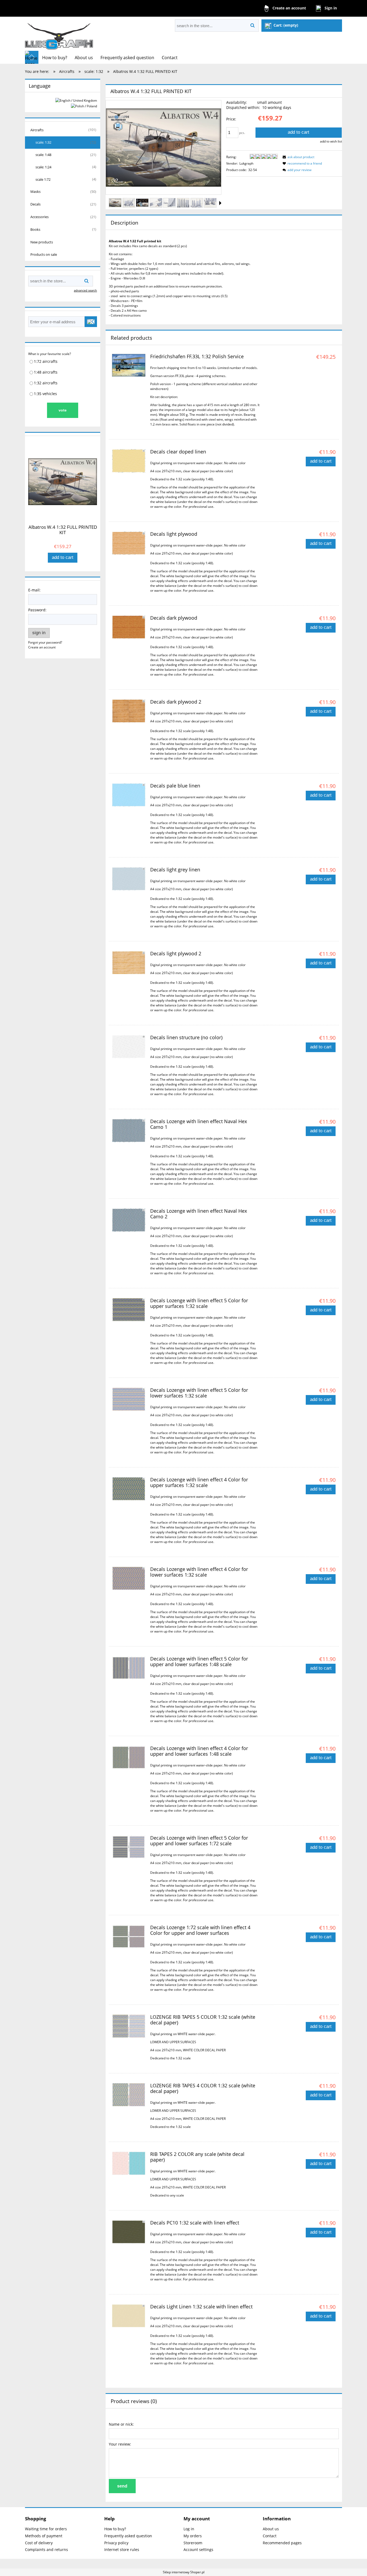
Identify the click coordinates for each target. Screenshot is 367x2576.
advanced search (85, 290)
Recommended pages (282, 2543)
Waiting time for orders (46, 2529)
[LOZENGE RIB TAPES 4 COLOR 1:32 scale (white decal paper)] (129, 2095)
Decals (35, 204)
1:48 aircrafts (46, 372)
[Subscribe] (91, 322)
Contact (270, 2536)
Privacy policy (116, 2543)
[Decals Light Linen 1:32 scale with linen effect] (129, 2316)
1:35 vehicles (45, 394)
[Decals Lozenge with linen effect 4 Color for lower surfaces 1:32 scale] (129, 1578)
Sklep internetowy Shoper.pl (184, 2572)
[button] (220, 203)
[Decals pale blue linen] (129, 795)
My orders (193, 2536)
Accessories (39, 217)
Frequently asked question (128, 2536)
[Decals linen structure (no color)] (129, 1047)
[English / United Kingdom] (76, 100)
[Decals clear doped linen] (129, 461)
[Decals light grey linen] (129, 879)
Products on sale (44, 254)
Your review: (120, 2444)
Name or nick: (121, 2424)
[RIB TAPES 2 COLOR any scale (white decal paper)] (129, 2163)
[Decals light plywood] (129, 543)
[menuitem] (55, 58)
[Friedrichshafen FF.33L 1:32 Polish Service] (129, 365)
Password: (37, 610)
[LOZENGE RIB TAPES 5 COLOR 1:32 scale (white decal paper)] (129, 2026)
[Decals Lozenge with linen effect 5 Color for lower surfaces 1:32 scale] (129, 1399)
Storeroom (193, 2543)
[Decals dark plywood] (129, 627)
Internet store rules (122, 2550)
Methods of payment (44, 2536)
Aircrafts (37, 130)
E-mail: (34, 590)
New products (42, 242)
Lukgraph (246, 163)
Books (35, 229)
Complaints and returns (46, 2550)
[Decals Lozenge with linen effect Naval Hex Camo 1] (129, 1131)
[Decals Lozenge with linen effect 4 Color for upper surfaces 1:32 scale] (129, 1489)
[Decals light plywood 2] (129, 963)
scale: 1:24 (43, 167)
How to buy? (115, 2529)
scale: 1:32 (43, 142)
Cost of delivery (39, 2543)
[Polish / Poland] (84, 106)
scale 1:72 (43, 179)
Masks (35, 191)
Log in (189, 2529)
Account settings (198, 2550)
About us (271, 2529)
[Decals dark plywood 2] (129, 711)
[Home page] (59, 34)
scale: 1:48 (43, 155)
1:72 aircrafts (46, 361)
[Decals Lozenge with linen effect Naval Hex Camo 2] (129, 1220)
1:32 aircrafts (46, 383)
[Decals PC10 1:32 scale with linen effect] (129, 2232)
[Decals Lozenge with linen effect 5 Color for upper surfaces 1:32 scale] (129, 1310)
